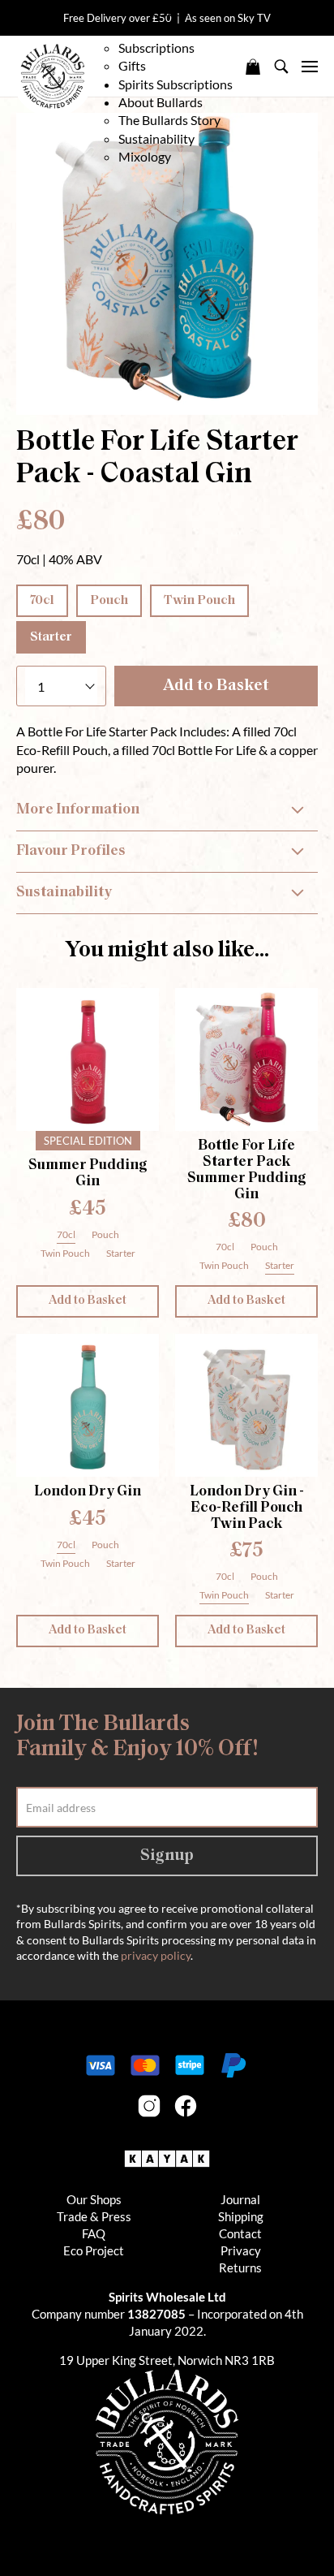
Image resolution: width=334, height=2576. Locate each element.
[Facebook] (186, 2106)
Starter (51, 637)
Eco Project (94, 2250)
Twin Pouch (199, 601)
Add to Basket (216, 686)
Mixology (145, 156)
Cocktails (144, 30)
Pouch (109, 601)
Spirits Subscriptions (176, 84)
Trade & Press (94, 2216)
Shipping (241, 2216)
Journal (240, 2199)
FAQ (94, 2233)
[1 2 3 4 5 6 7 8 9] (61, 686)
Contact (240, 2233)
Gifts (132, 65)
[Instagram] (149, 2106)
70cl (42, 601)
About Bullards (162, 102)
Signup (167, 1856)
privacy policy (156, 1955)
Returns (240, 2267)
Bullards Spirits (53, 76)
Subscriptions (156, 47)
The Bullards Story (169, 120)
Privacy (241, 2250)
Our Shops (94, 2199)
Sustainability (156, 138)
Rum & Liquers (159, 11)
